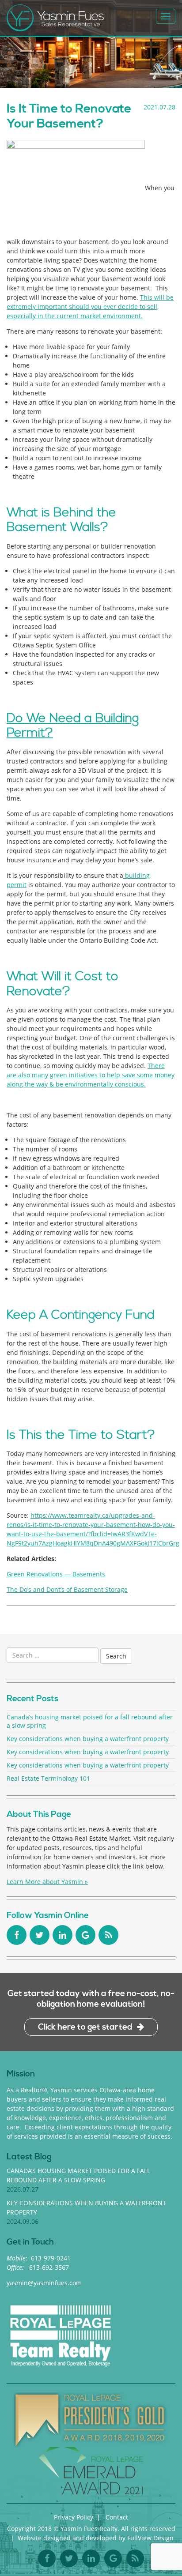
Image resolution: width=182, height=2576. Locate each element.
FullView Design (150, 2538)
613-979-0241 (51, 2258)
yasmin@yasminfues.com (44, 2283)
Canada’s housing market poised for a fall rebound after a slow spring (90, 1721)
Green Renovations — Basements (56, 1574)
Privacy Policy (74, 2517)
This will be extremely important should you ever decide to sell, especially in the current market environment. (90, 306)
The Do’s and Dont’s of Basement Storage (67, 1589)
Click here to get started (85, 2027)
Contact (117, 2517)
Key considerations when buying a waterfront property (88, 1739)
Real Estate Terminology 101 (48, 1778)
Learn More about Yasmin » (47, 1882)
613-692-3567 (49, 2267)
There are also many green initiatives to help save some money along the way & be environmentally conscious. (91, 1075)
